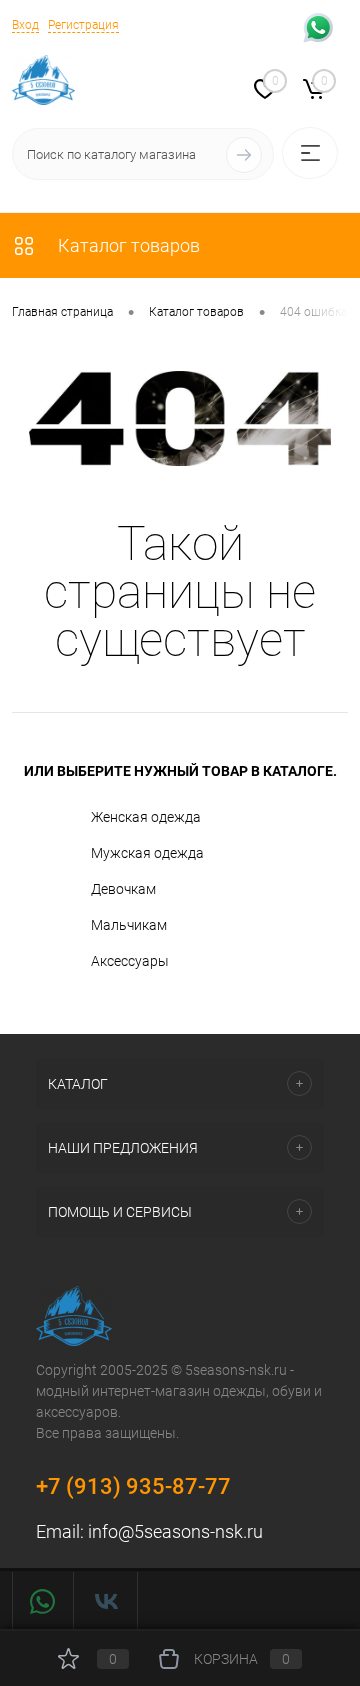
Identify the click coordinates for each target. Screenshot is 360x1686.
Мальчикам (129, 924)
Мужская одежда (147, 852)
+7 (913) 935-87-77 (133, 1486)
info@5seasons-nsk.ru (175, 1531)
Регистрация (83, 25)
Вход (25, 25)
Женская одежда (146, 816)
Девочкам (123, 888)
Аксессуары (130, 960)
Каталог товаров (127, 245)
